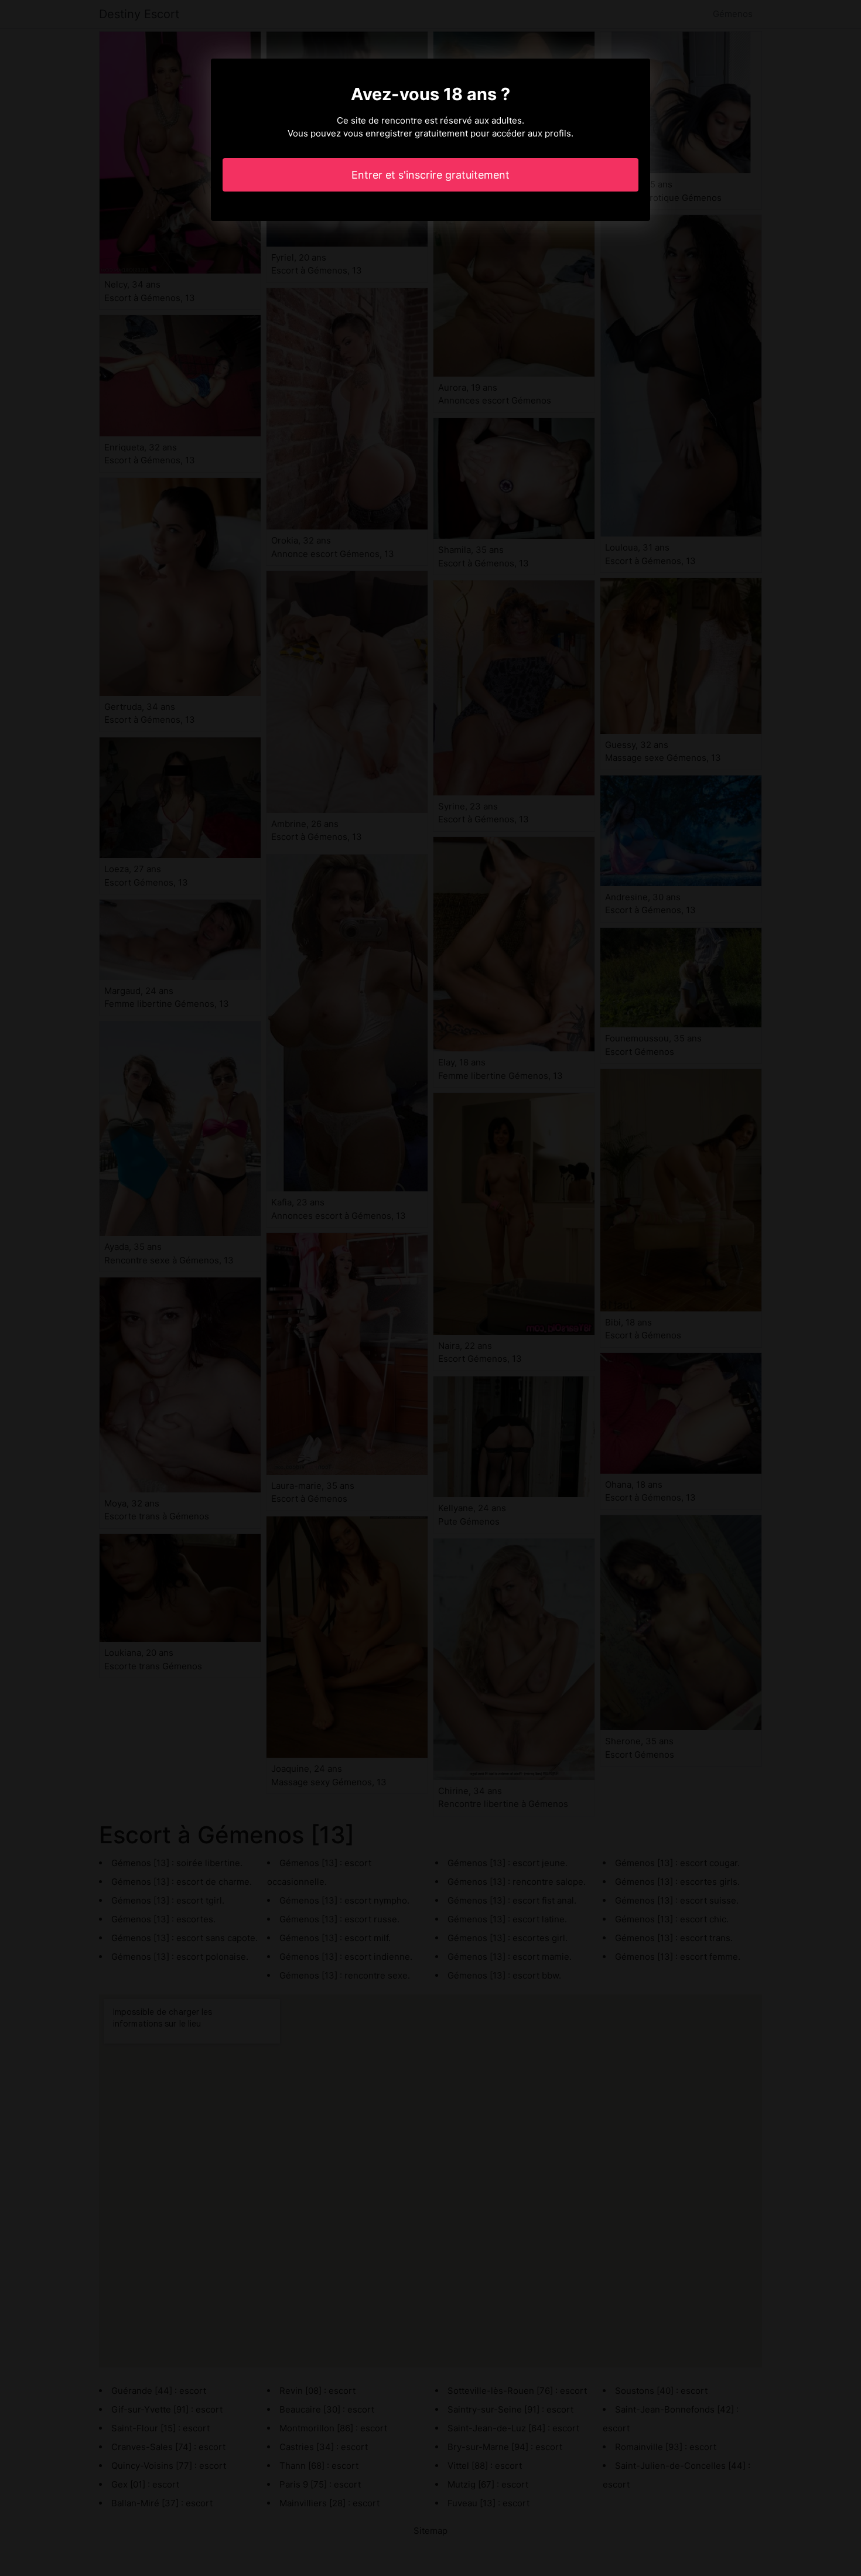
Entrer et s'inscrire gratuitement (430, 175)
